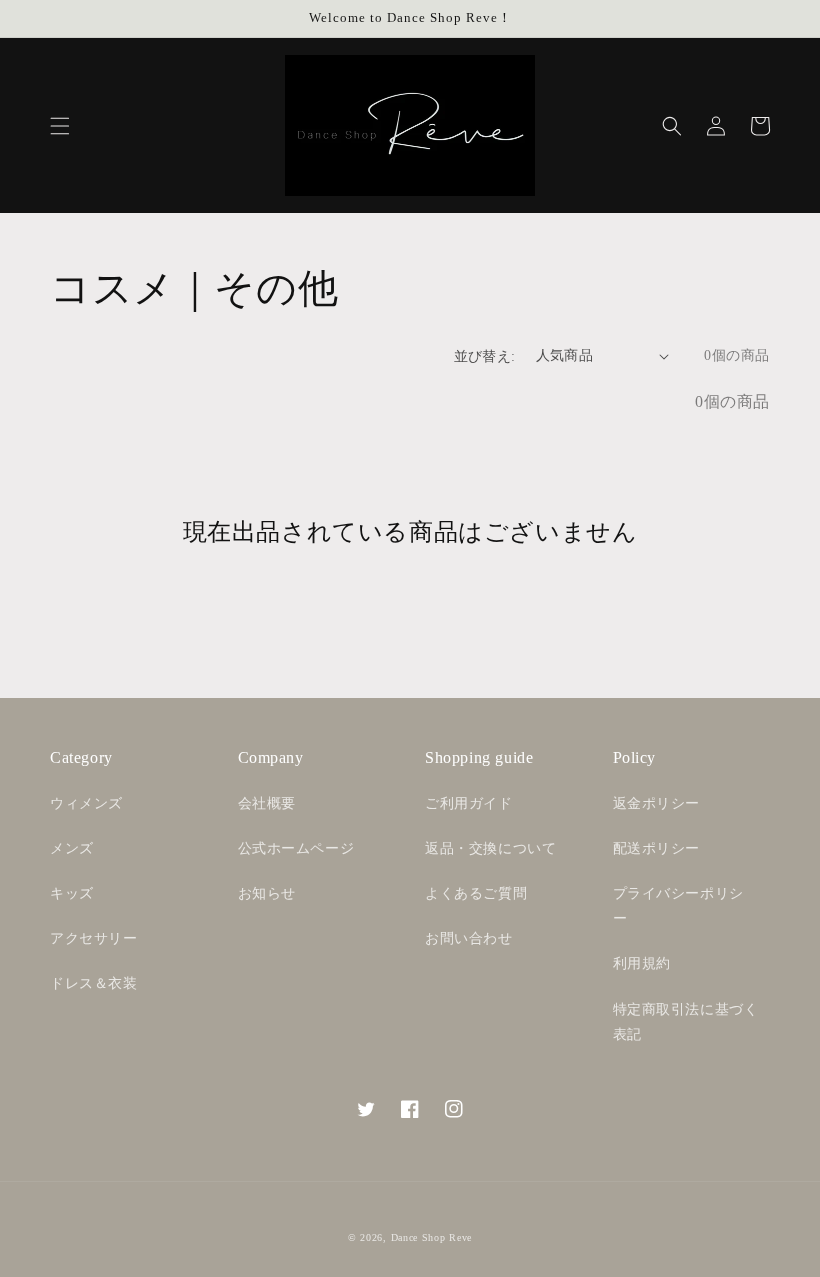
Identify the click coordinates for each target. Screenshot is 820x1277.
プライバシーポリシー (678, 906)
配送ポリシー (657, 848)
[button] (60, 126)
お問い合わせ (469, 938)
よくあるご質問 (476, 893)
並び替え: (485, 356)
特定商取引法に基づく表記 (686, 1022)
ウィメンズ (86, 803)
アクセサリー (94, 938)
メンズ (72, 848)
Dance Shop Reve (432, 1237)
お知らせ (267, 893)
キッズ (72, 893)
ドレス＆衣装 (94, 983)
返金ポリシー (657, 803)
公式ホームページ (296, 848)
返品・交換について (490, 848)
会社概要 (267, 803)
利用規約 (642, 963)
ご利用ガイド (469, 803)
